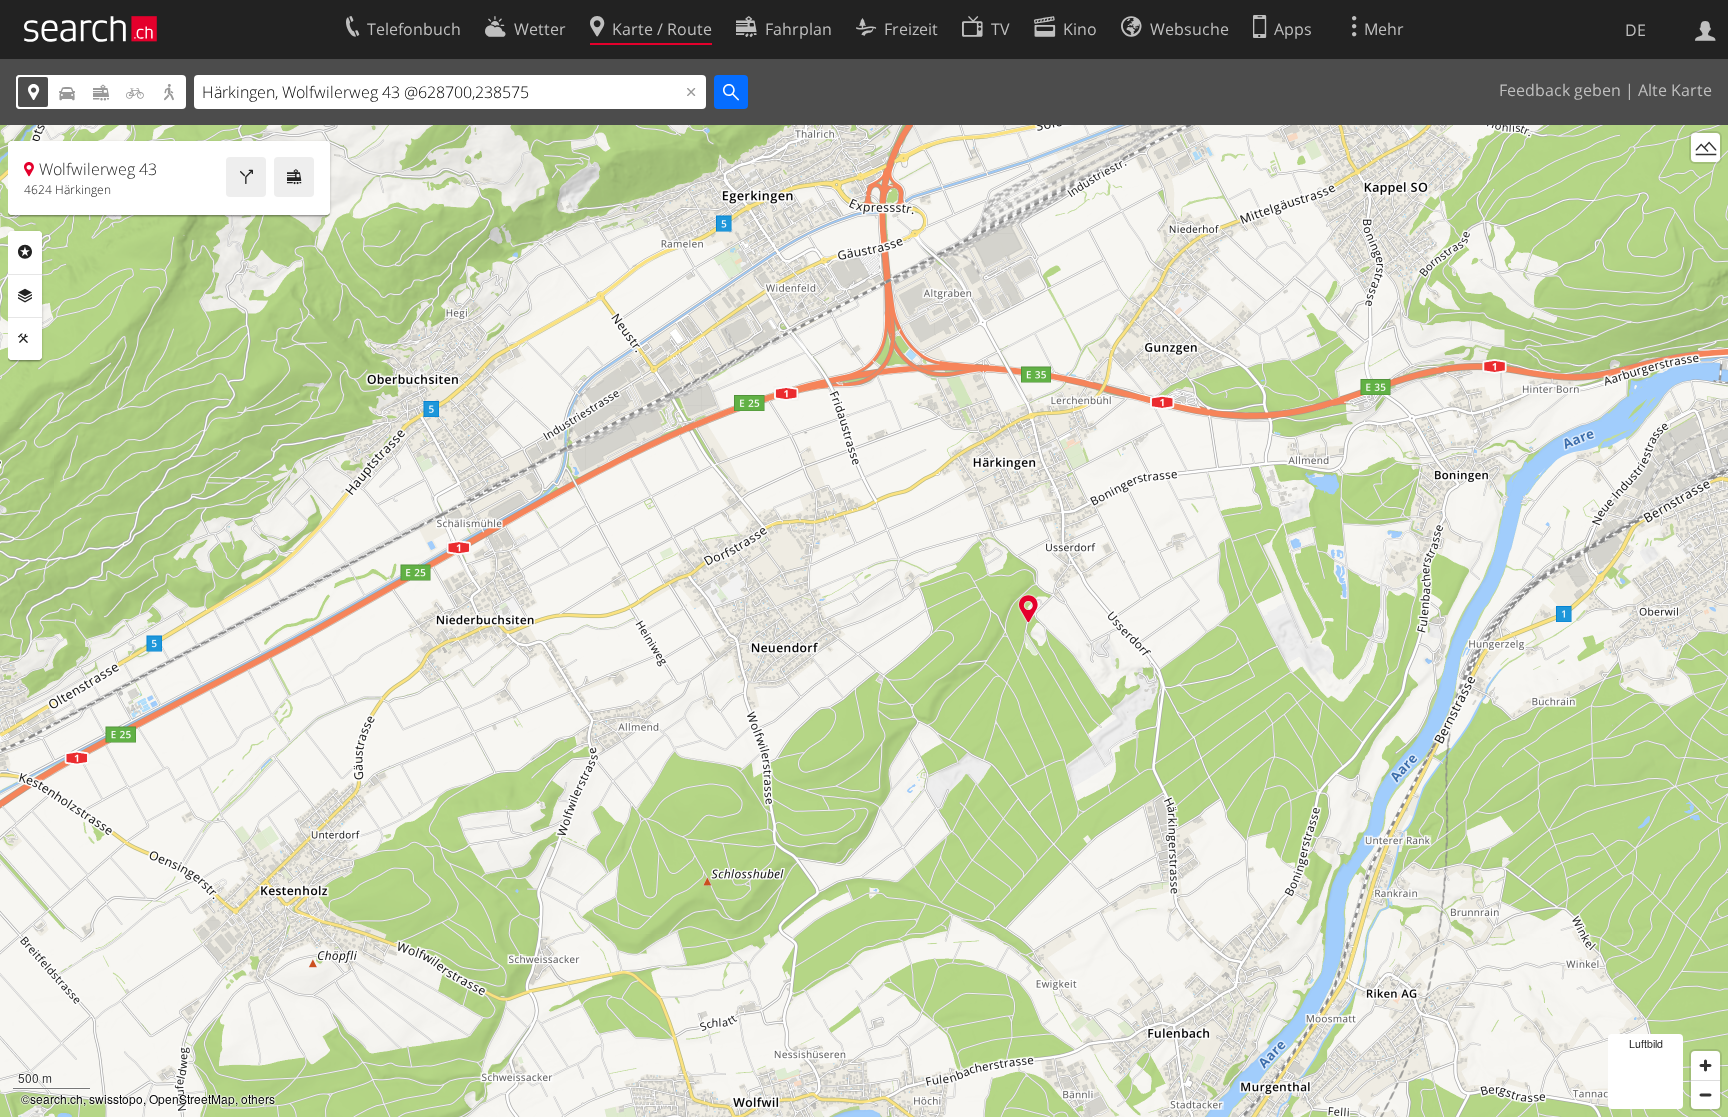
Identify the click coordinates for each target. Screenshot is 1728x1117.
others (258, 1098)
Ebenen (25, 296)
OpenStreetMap (192, 1098)
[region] (864, 621)
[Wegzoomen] (1705, 1094)
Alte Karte (1675, 90)
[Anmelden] (1705, 29)
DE (1635, 30)
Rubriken (25, 252)
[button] (1028, 608)
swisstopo (116, 1098)
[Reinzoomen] (1705, 1065)
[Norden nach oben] (1705, 184)
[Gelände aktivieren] (1705, 147)
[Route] (246, 177)
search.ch (56, 1098)
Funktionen (25, 339)
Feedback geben (1560, 90)
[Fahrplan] (294, 177)
